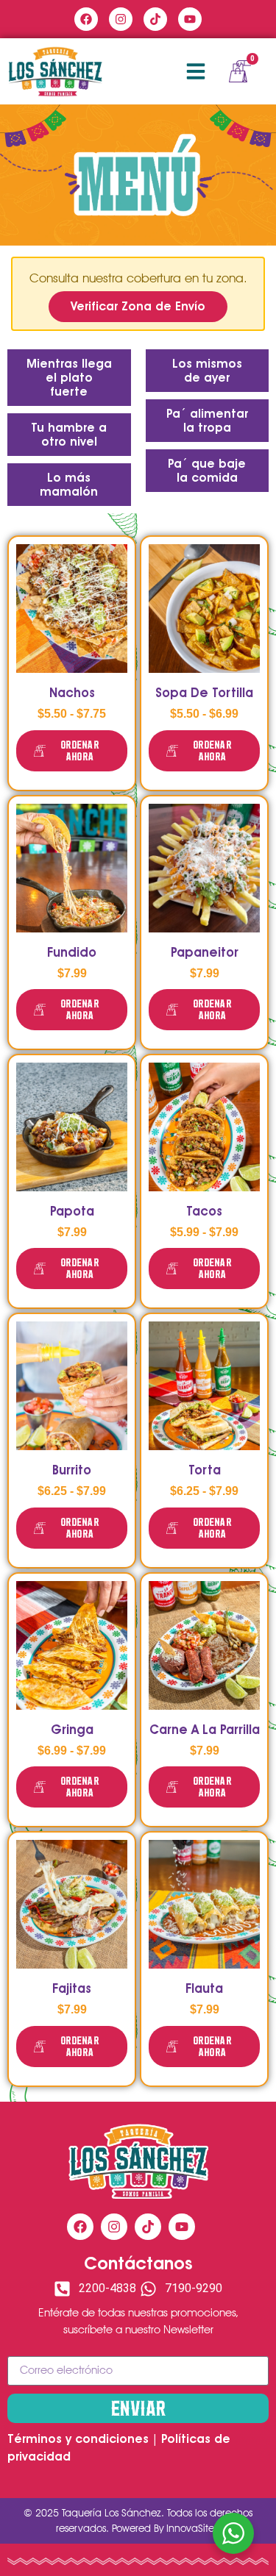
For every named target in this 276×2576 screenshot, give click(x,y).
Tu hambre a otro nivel (69, 435)
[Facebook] (86, 19)
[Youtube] (190, 19)
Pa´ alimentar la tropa (207, 421)
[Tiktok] (155, 19)
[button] (196, 71)
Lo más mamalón (69, 485)
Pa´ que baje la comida (207, 471)
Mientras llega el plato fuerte (69, 378)
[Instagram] (121, 19)
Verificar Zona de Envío (138, 306)
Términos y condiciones (78, 2439)
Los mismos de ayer (207, 371)
